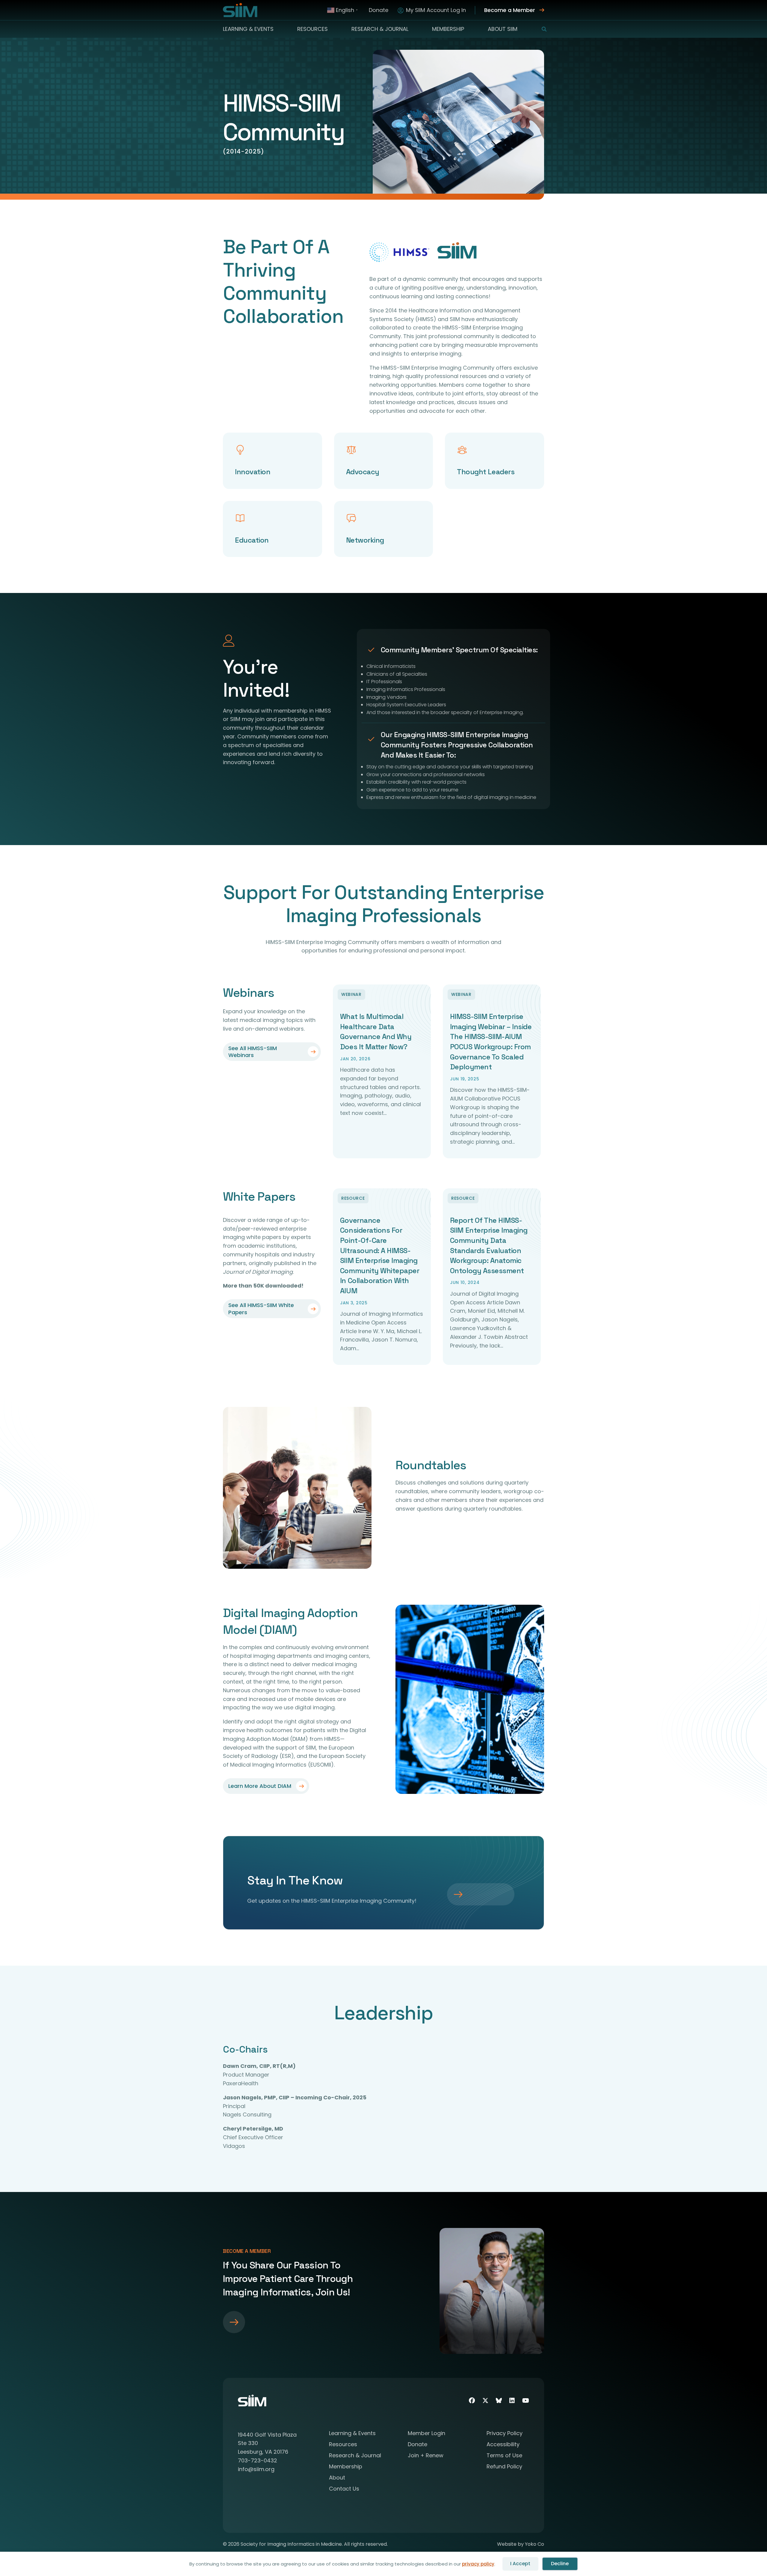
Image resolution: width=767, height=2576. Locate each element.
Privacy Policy (505, 2434)
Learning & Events (248, 29)
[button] (540, 29)
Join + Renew (426, 2456)
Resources (312, 29)
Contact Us (344, 2489)
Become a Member (510, 10)
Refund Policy (504, 2467)
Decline (560, 2564)
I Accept (520, 2564)
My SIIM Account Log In (436, 10)
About (337, 2478)
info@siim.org (256, 2469)
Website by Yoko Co (521, 2544)
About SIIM (503, 29)
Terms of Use (504, 2456)
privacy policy (478, 2564)
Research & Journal (380, 29)
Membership (448, 29)
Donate (379, 10)
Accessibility (503, 2445)
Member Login (426, 2434)
